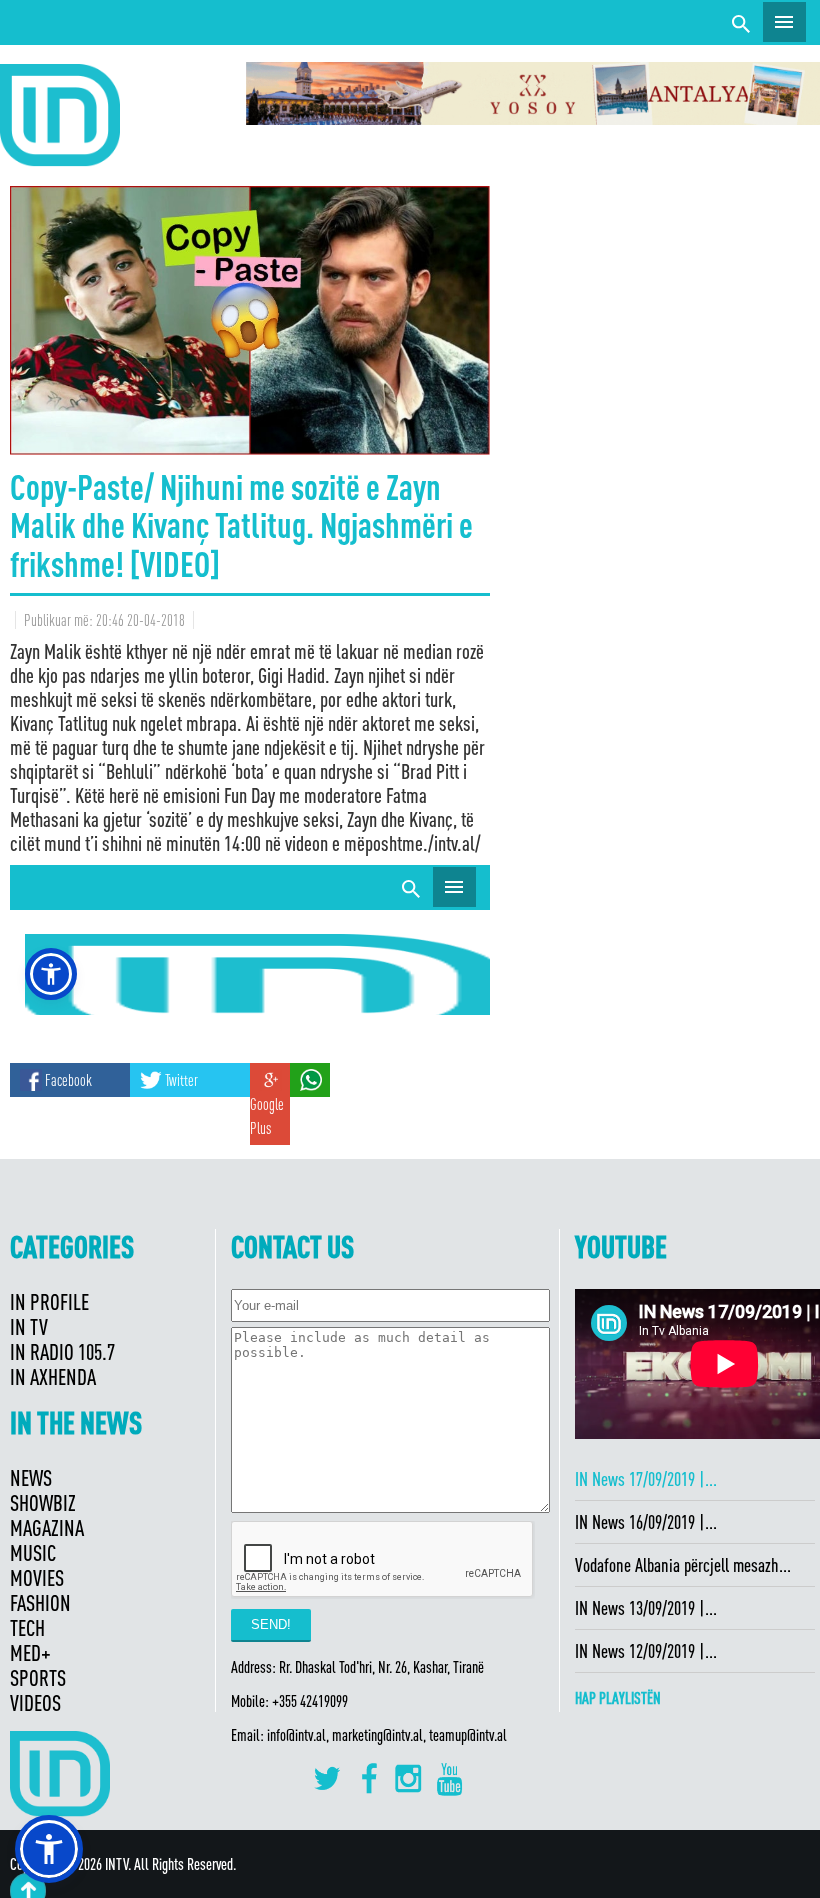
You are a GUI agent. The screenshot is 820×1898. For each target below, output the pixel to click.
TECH (27, 1627)
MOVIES (37, 1577)
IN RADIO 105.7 (62, 1351)
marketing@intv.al (377, 1735)
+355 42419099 (310, 1701)
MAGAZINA (47, 1527)
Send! (271, 1624)
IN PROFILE (49, 1301)
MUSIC (33, 1552)
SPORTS (38, 1677)
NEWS (31, 1477)
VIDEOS (35, 1702)
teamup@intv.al (468, 1735)
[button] (49, 1849)
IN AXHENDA (53, 1376)
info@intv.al (296, 1735)
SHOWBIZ (43, 1502)
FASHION (40, 1602)
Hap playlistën (618, 1698)
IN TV (29, 1326)
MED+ (30, 1652)
